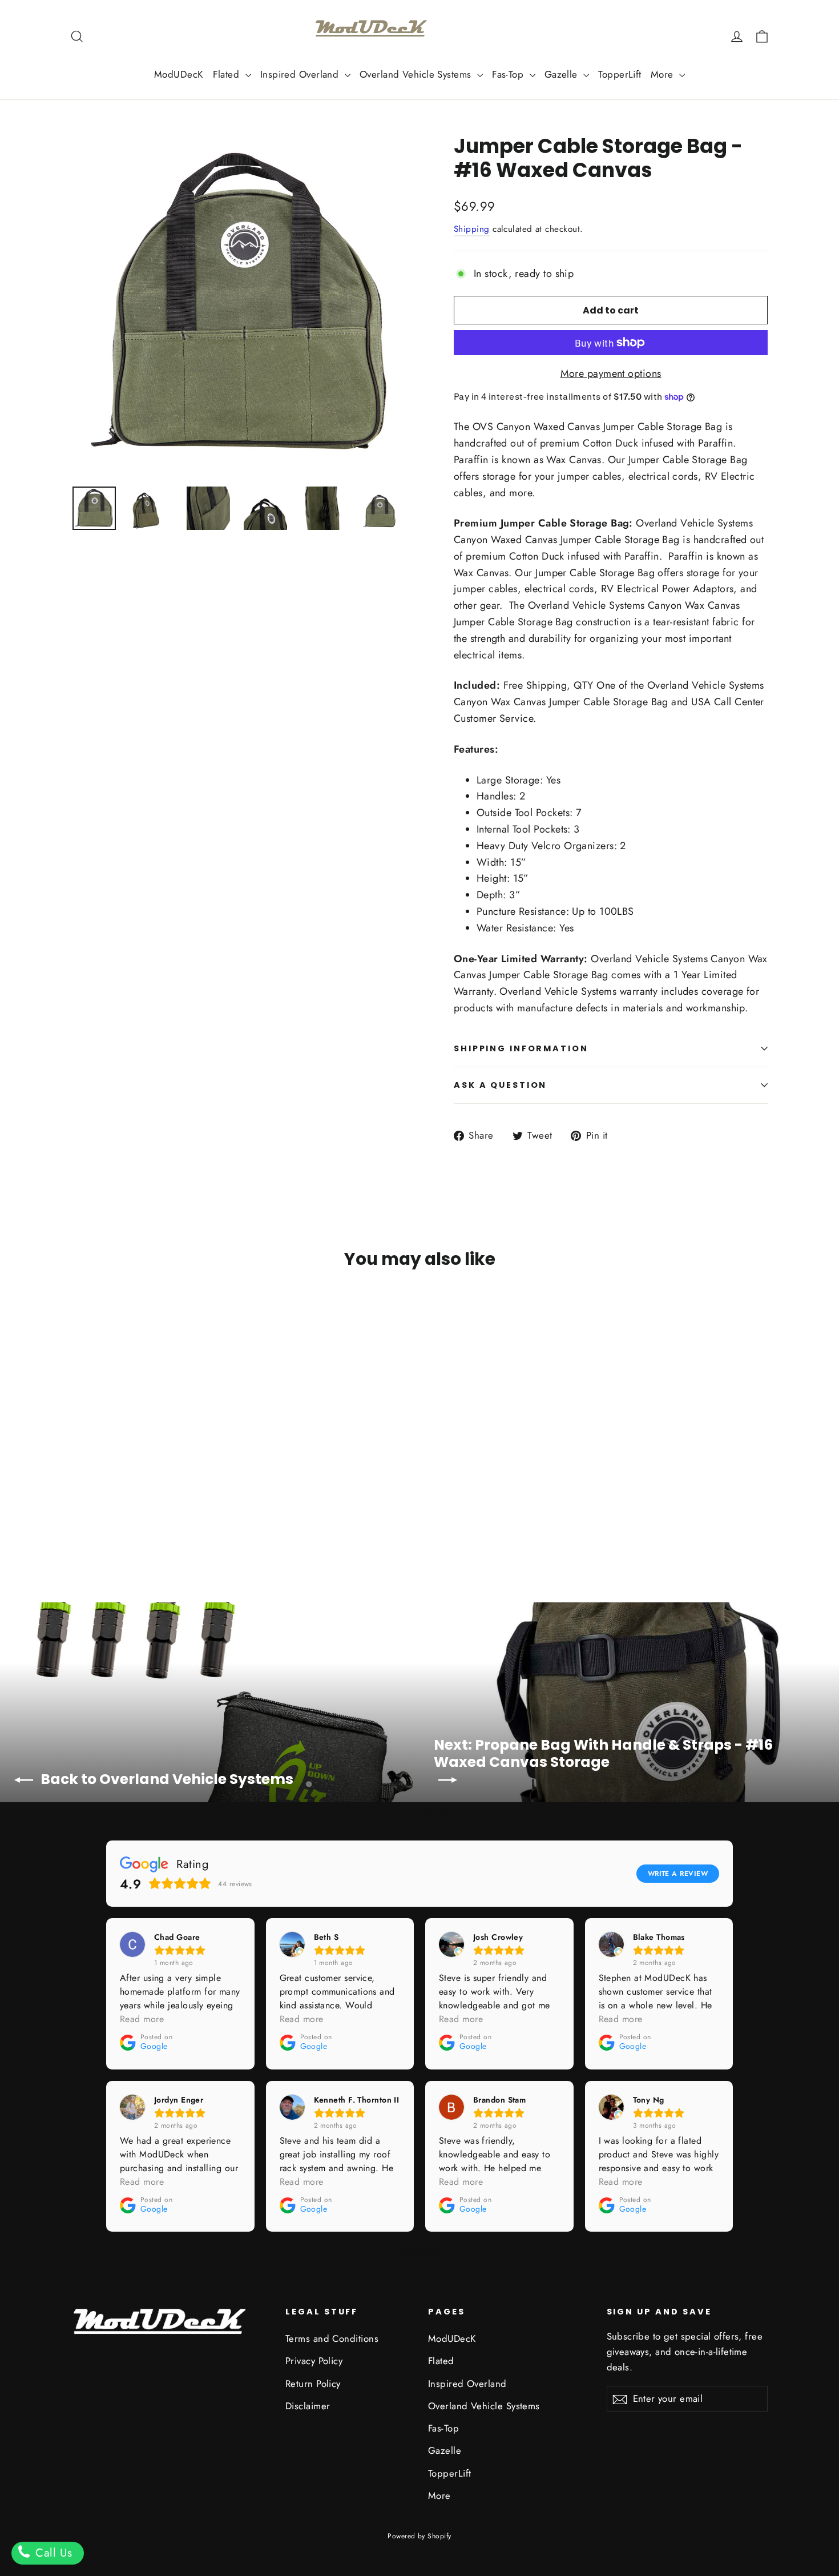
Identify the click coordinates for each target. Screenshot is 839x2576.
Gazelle (563, 74)
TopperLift (620, 74)
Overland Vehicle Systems (417, 74)
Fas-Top (509, 74)
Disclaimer (308, 2406)
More (663, 74)
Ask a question (500, 1085)
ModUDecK (179, 74)
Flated (228, 74)
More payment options (611, 373)
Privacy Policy (314, 2361)
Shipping (472, 229)
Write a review (678, 1874)
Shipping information (521, 1048)
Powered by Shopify (419, 2536)
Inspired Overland (301, 74)
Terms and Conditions (332, 2338)
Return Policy (313, 2384)
